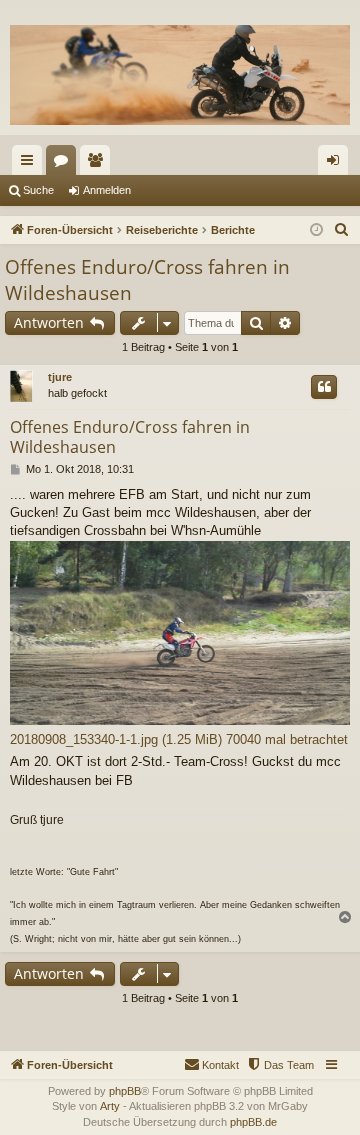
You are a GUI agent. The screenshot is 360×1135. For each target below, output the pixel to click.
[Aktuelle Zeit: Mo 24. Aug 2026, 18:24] (316, 230)
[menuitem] (342, 230)
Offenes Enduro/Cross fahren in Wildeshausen (147, 280)
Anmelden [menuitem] (337, 164)
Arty (110, 1106)
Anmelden (107, 190)
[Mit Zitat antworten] (324, 387)
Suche (38, 190)
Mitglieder (99, 164)
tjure (60, 377)
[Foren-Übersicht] (180, 75)
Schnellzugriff (31, 164)
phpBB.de (253, 1122)
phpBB (125, 1091)
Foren (65, 164)
